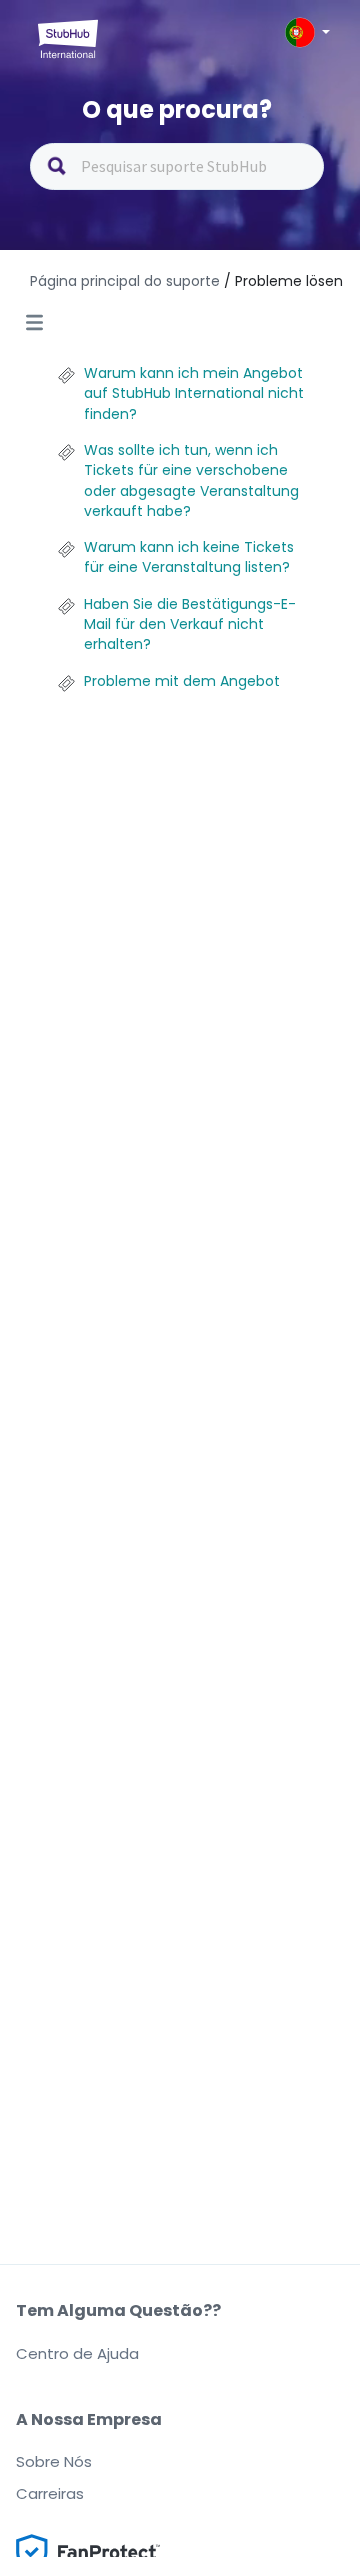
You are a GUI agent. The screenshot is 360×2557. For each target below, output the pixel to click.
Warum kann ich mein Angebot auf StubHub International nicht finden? (194, 393)
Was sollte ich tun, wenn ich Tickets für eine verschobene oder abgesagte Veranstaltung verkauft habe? (191, 480)
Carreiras (50, 2493)
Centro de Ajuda (77, 2353)
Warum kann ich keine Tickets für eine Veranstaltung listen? (189, 557)
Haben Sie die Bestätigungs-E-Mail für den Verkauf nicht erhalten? (190, 624)
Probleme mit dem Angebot (182, 681)
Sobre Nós (54, 2461)
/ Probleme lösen (283, 281)
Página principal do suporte (127, 281)
